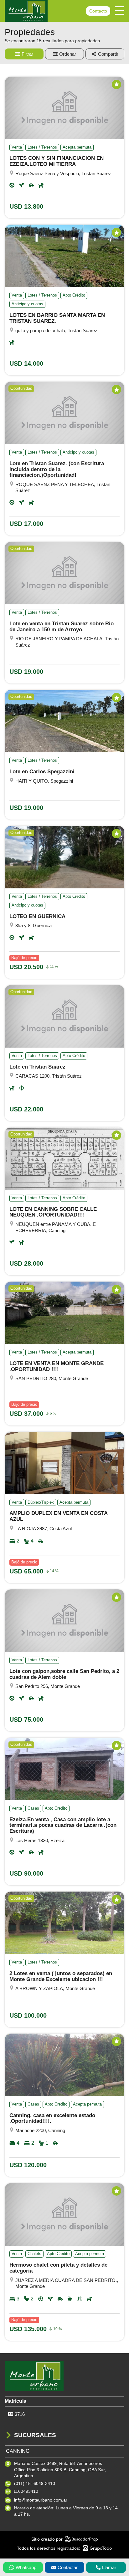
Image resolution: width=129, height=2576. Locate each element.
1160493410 (26, 2491)
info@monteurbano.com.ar (41, 2500)
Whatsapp (26, 2567)
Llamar (109, 2567)
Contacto (98, 11)
